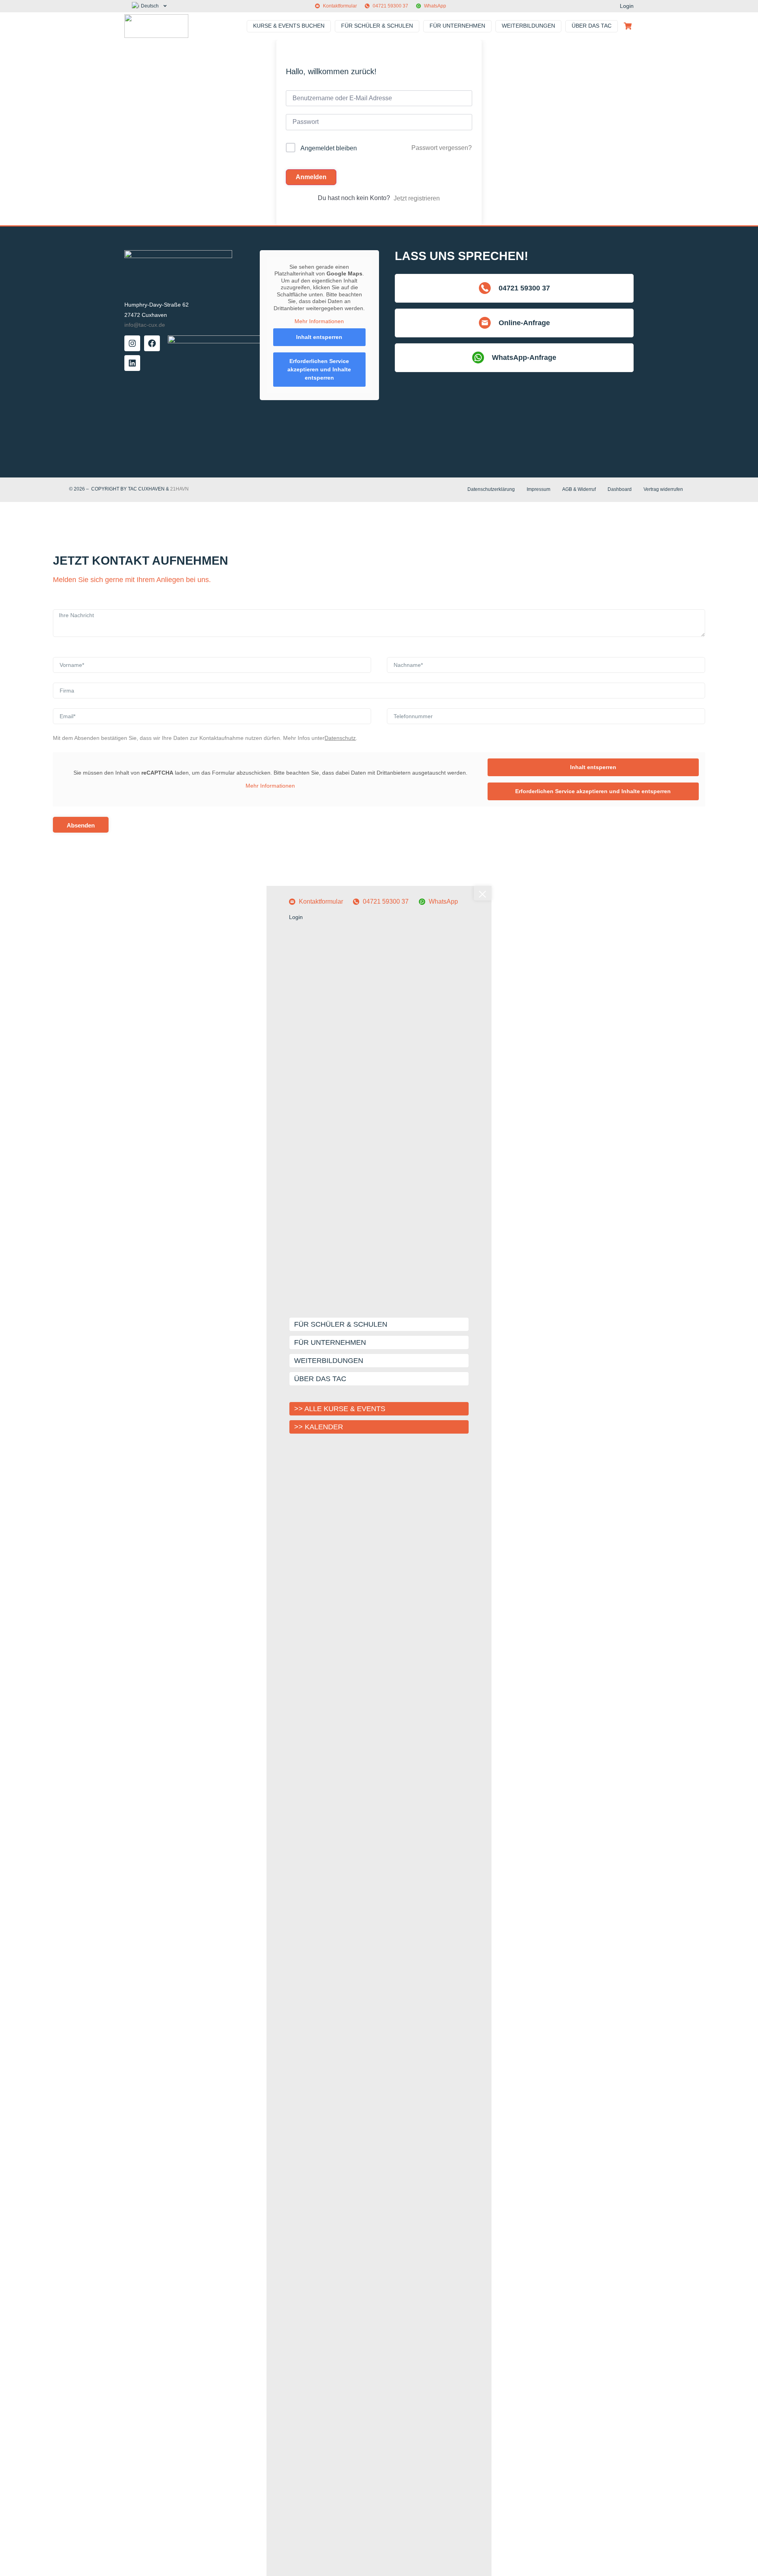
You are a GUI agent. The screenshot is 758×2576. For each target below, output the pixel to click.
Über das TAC (320, 1379)
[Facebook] (152, 343)
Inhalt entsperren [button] (319, 337)
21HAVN (179, 489)
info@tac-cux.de (145, 325)
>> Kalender (319, 1427)
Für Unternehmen (330, 1342)
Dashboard (620, 489)
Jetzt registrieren (417, 198)
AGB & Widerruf (579, 489)
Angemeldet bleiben (329, 148)
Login (627, 6)
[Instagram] (132, 343)
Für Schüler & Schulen (341, 1324)
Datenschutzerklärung (491, 489)
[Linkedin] (132, 363)
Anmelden (311, 177)
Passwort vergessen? (442, 148)
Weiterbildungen (329, 1361)
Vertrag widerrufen (663, 489)
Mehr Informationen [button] (319, 321)
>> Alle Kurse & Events (340, 1409)
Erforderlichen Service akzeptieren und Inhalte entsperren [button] (319, 369)
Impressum (538, 489)
